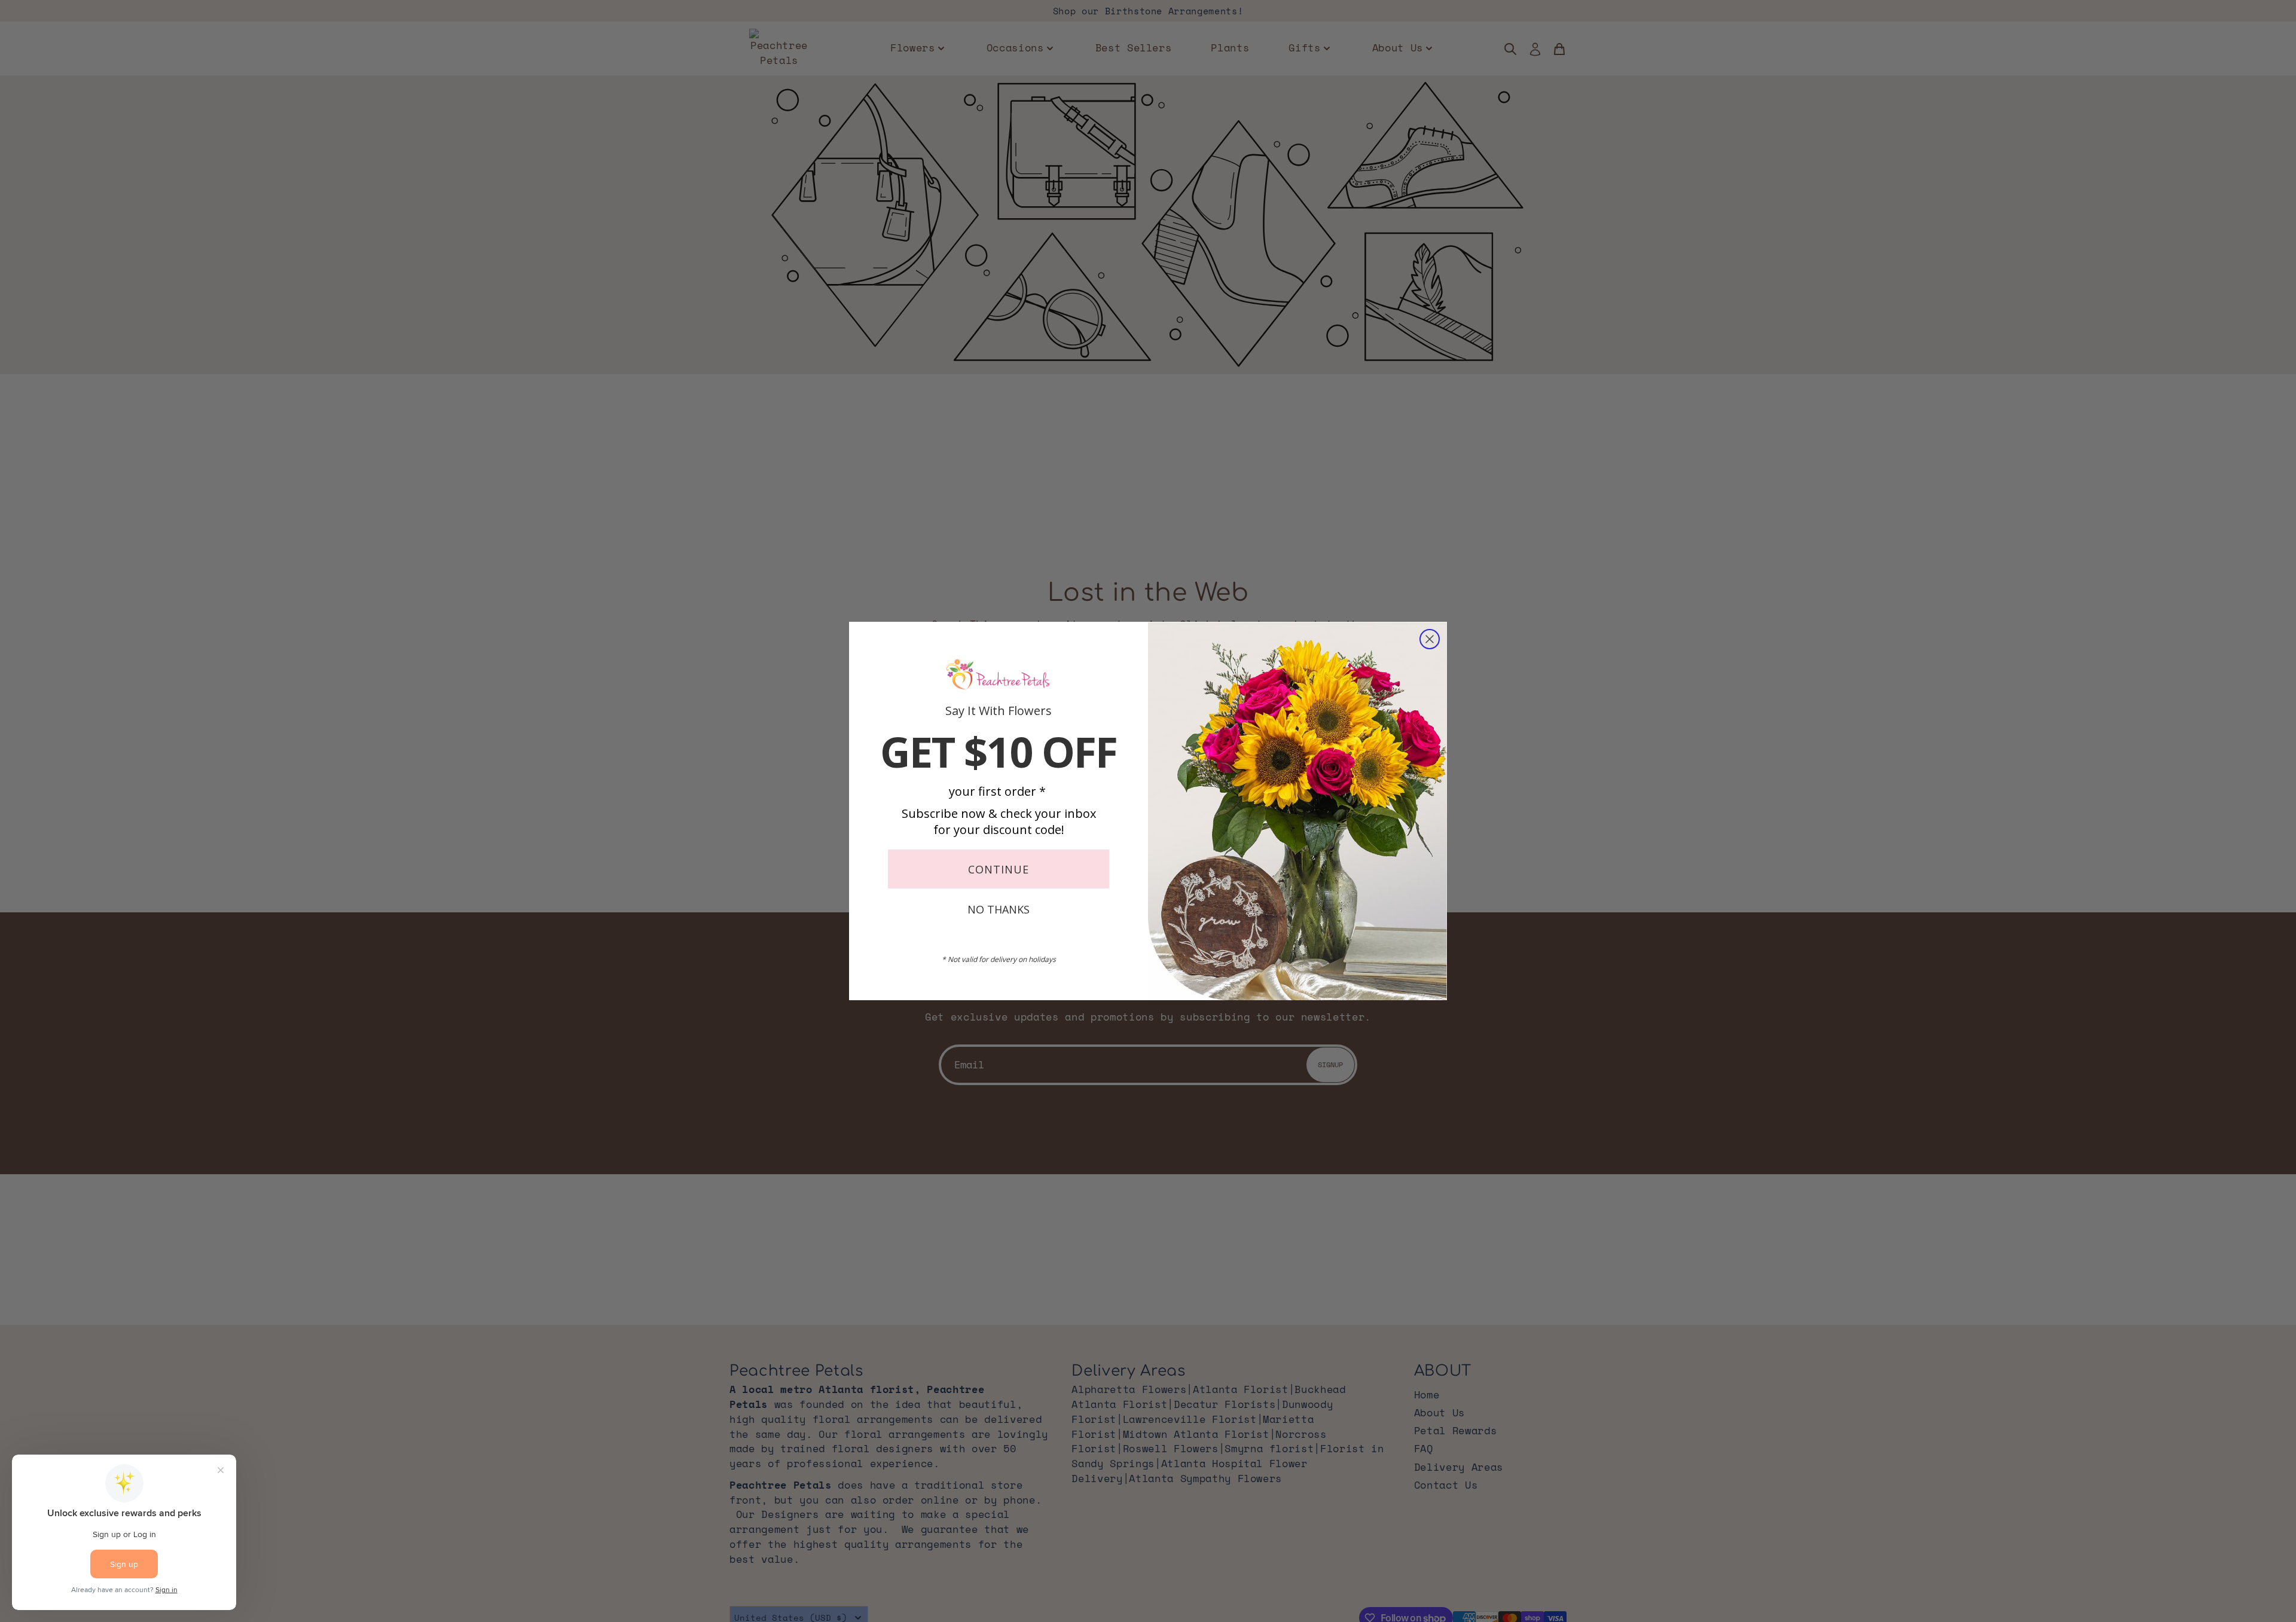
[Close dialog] (1430, 639)
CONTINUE (999, 869)
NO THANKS (999, 909)
